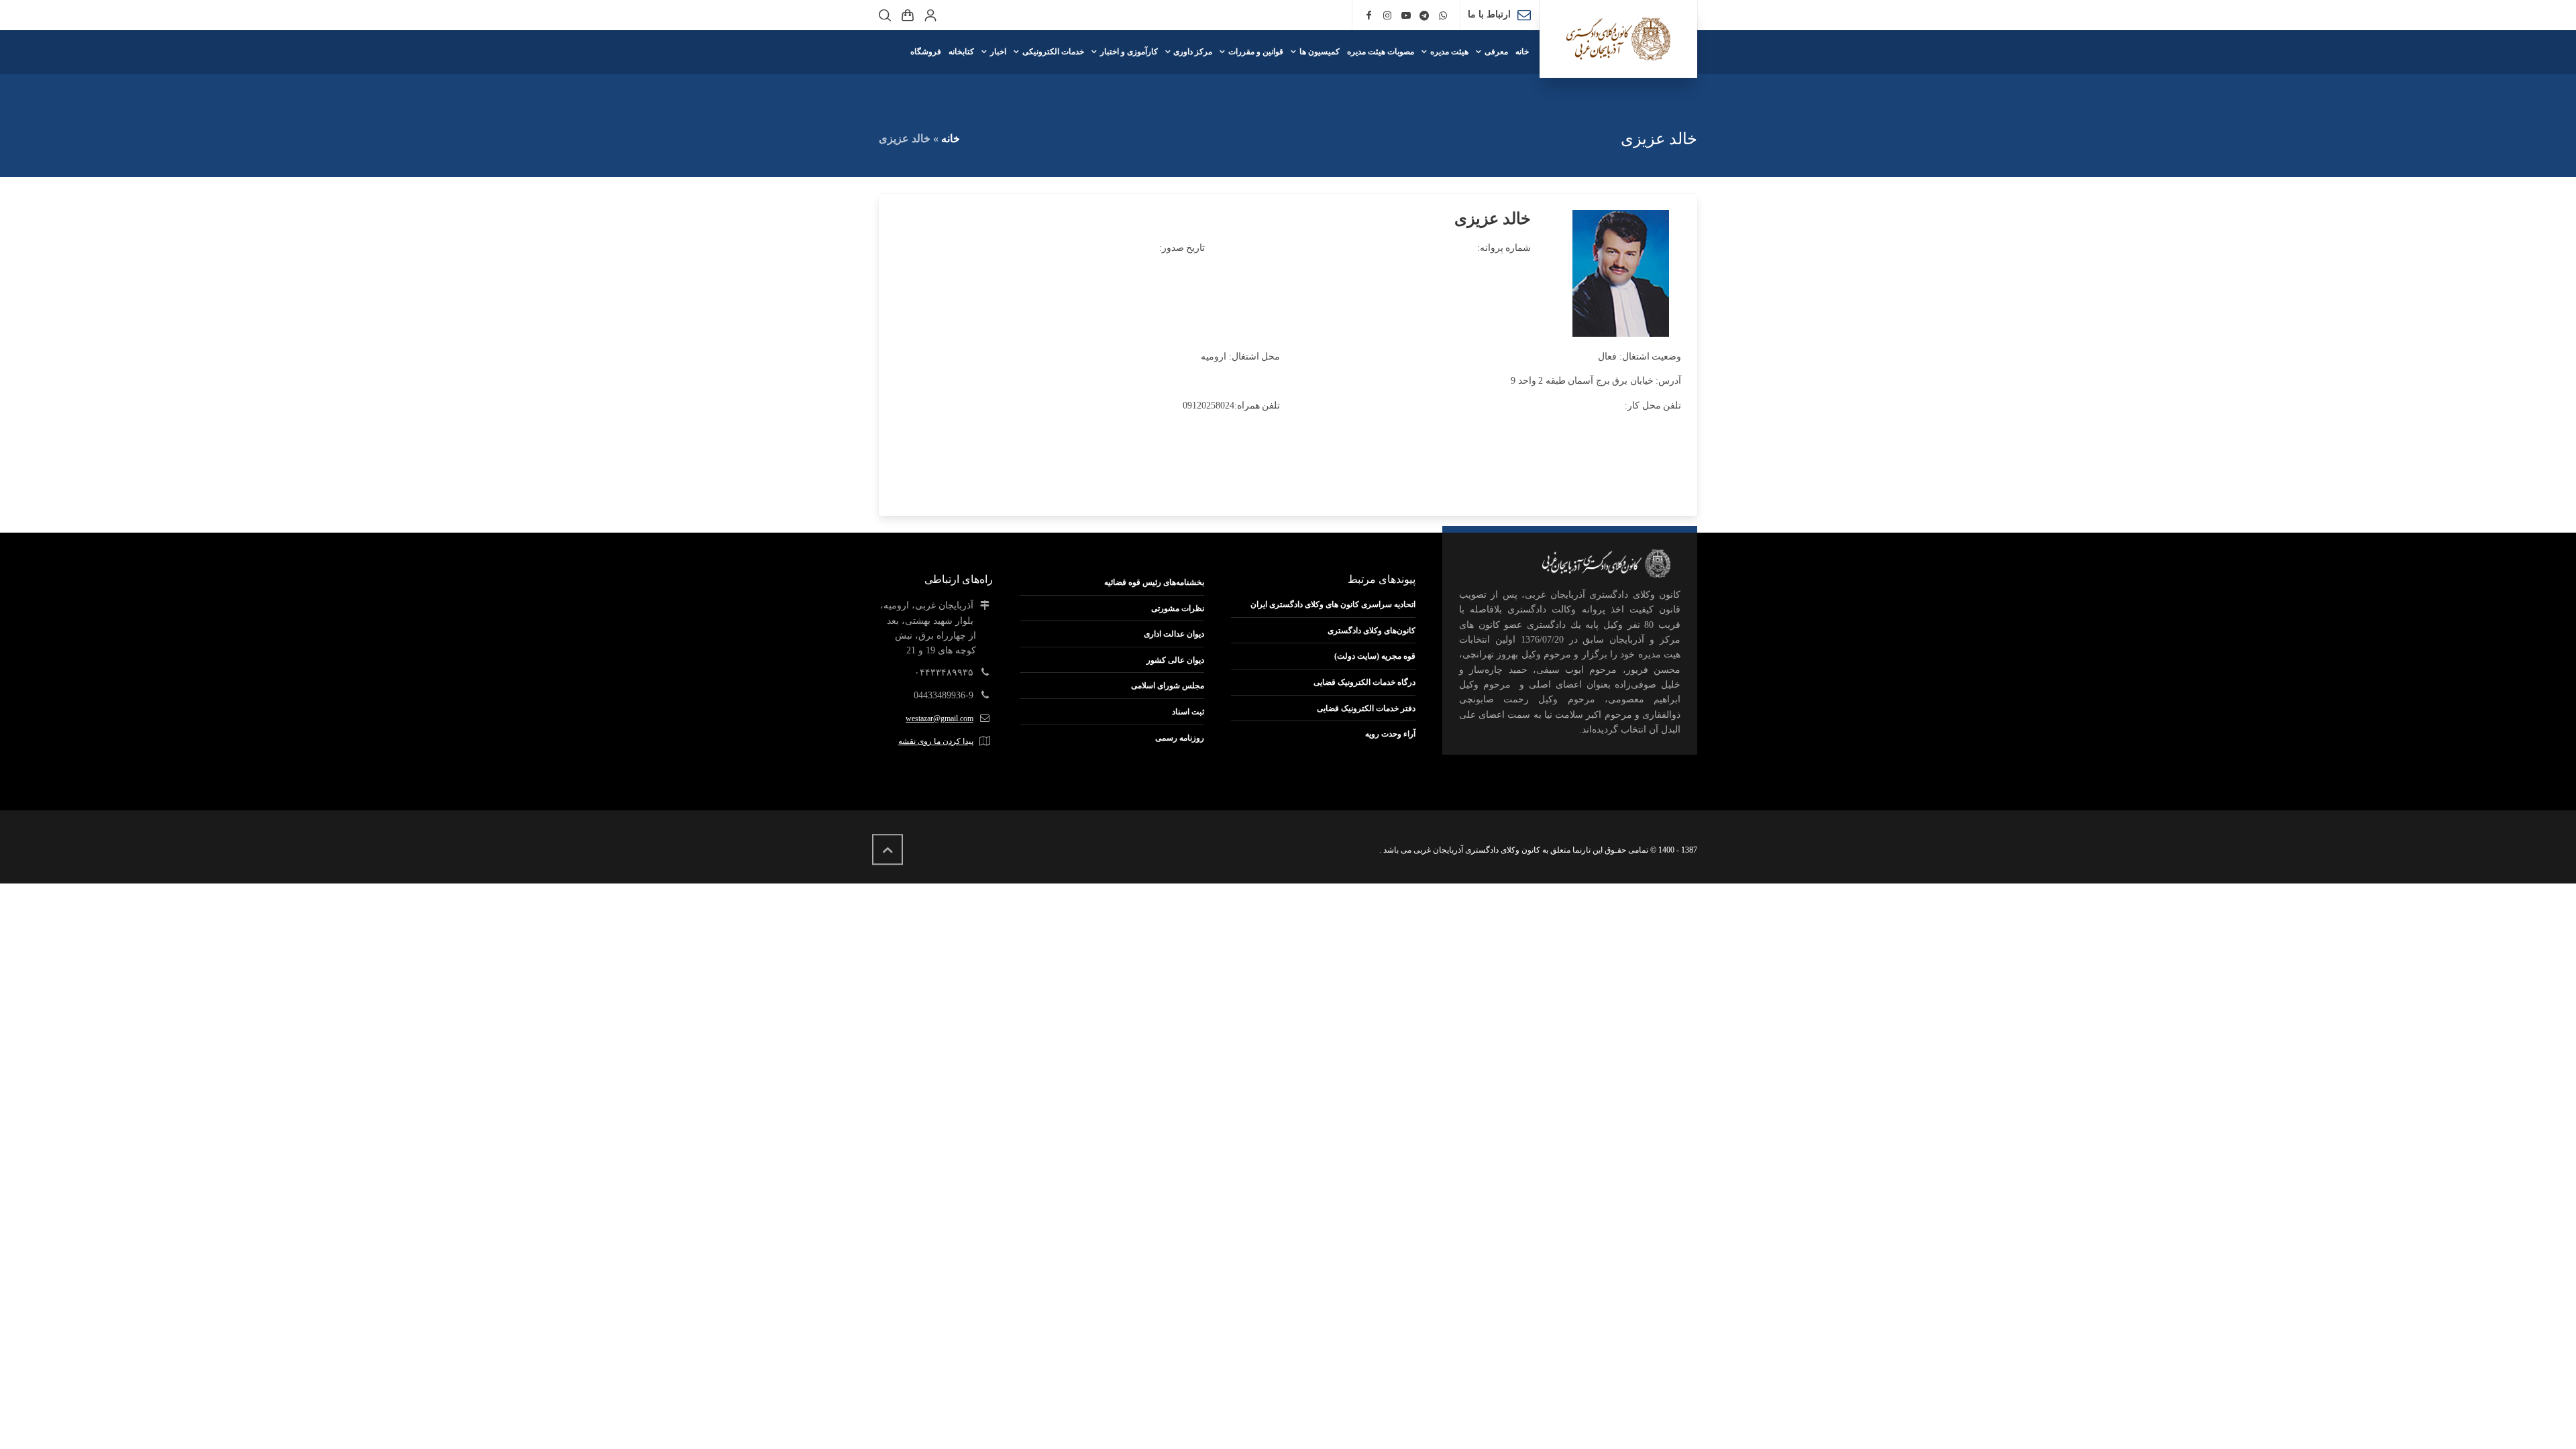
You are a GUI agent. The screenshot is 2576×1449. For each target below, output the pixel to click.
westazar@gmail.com (940, 718)
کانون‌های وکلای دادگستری (1372, 631)
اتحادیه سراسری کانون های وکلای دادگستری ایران (1333, 604)
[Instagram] (1387, 16)
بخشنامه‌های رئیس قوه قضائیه (1154, 582)
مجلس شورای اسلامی (1168, 686)
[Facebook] (1369, 16)
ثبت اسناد (1188, 712)
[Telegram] (1425, 16)
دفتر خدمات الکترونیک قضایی (1366, 708)
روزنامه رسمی (1180, 738)
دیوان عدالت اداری (1174, 634)
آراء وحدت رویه (1390, 734)
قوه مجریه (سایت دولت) (1375, 656)
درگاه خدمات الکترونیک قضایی (1364, 682)
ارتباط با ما (1489, 14)
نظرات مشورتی (1178, 608)
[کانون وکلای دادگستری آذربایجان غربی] (1618, 39)
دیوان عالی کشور (1175, 660)
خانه (951, 139)
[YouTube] (1406, 16)
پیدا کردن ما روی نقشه (936, 741)
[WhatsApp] (1443, 16)
